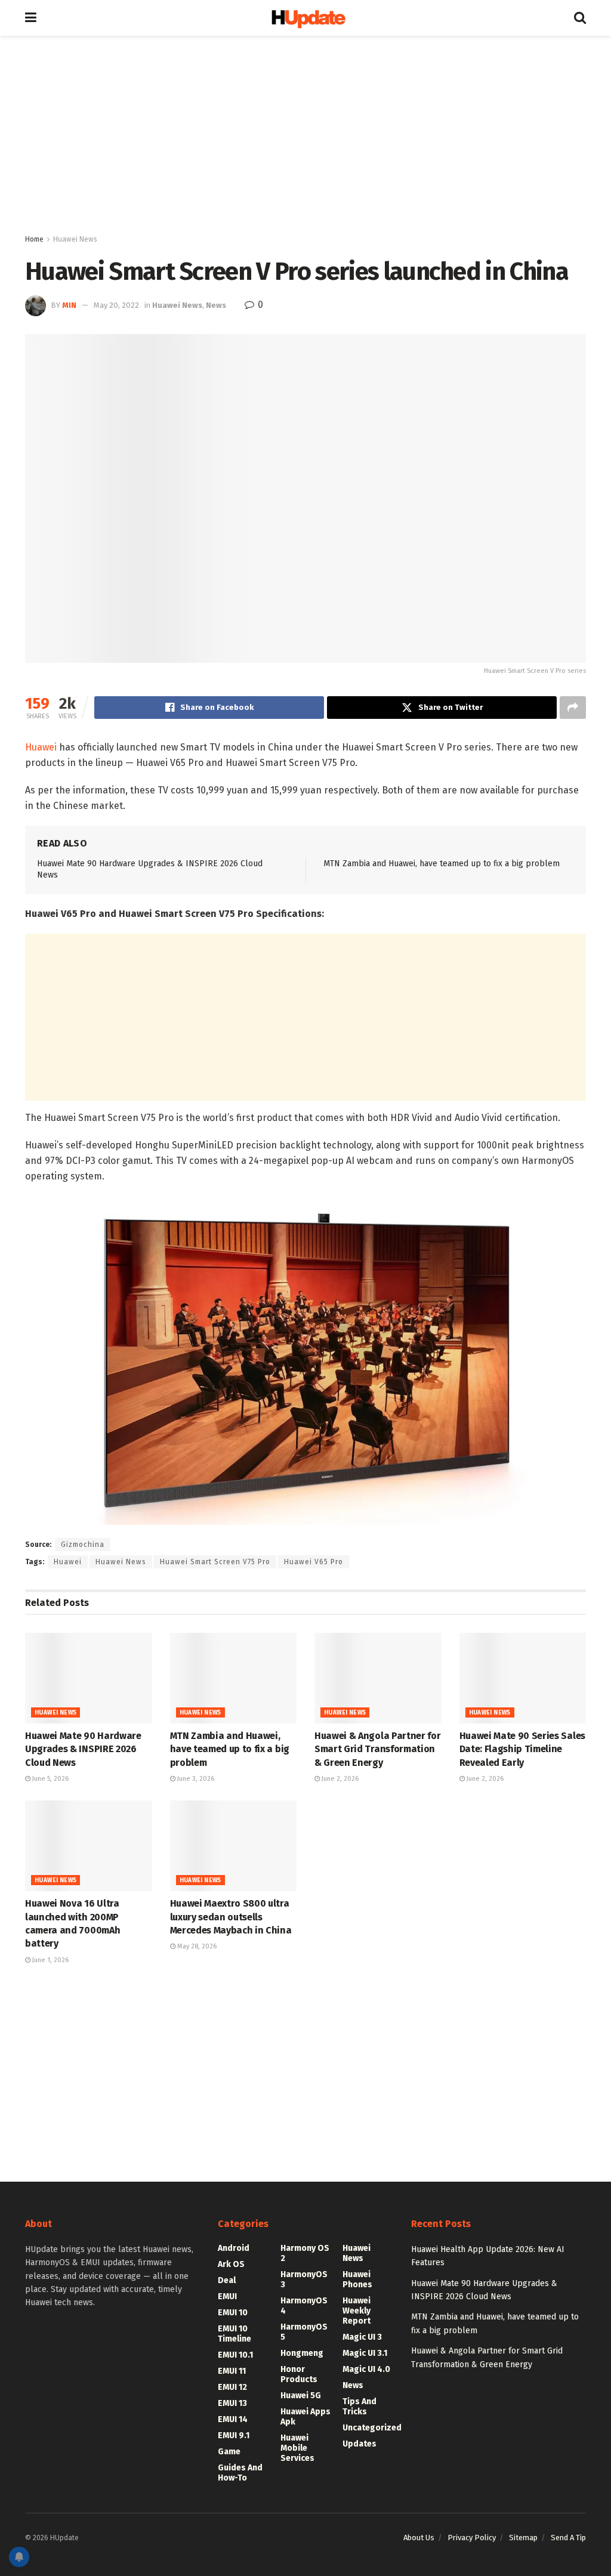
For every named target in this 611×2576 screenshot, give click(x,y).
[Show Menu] (31, 18)
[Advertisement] (305, 137)
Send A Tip (568, 2538)
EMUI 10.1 (235, 2355)
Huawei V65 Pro (314, 1562)
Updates (359, 2444)
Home (34, 239)
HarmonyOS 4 (304, 2306)
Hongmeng (302, 2353)
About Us (419, 2538)
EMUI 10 (233, 2313)
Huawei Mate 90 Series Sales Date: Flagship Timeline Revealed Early (522, 1749)
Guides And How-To (240, 2473)
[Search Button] (580, 18)
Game (229, 2452)
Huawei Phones (357, 2280)
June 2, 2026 (339, 1779)
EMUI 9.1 (234, 2436)
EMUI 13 (232, 2403)
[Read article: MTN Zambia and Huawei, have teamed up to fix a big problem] (234, 1678)
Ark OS (231, 2264)
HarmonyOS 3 (304, 2280)
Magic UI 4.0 (366, 2369)
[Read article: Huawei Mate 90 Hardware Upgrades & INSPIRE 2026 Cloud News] (89, 1678)
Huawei (41, 747)
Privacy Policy (472, 2538)
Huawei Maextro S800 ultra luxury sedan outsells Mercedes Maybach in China (231, 1917)
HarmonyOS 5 (304, 2332)
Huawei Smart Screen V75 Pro (215, 1562)
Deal (227, 2280)
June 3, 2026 (195, 1779)
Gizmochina (83, 1545)
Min (69, 305)
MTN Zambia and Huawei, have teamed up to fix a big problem (442, 864)
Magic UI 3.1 (365, 2353)
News (216, 305)
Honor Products (299, 2374)
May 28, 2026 (196, 1946)
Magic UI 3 (362, 2337)
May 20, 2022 (116, 305)
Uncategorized (372, 2428)
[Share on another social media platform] (573, 708)
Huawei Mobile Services (297, 2448)
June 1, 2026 (50, 1960)
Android (234, 2248)
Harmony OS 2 (305, 2253)
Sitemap (523, 2538)
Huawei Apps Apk (305, 2417)
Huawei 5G (301, 2396)
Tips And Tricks (359, 2407)
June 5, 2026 (50, 1779)
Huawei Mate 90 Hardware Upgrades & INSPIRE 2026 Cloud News (83, 1749)
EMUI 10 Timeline (234, 2334)
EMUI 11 (232, 2371)
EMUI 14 (233, 2419)
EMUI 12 (232, 2387)
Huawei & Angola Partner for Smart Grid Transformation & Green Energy (377, 1749)
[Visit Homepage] (305, 18)
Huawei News (75, 239)
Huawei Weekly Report (357, 2311)
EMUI (227, 2297)
